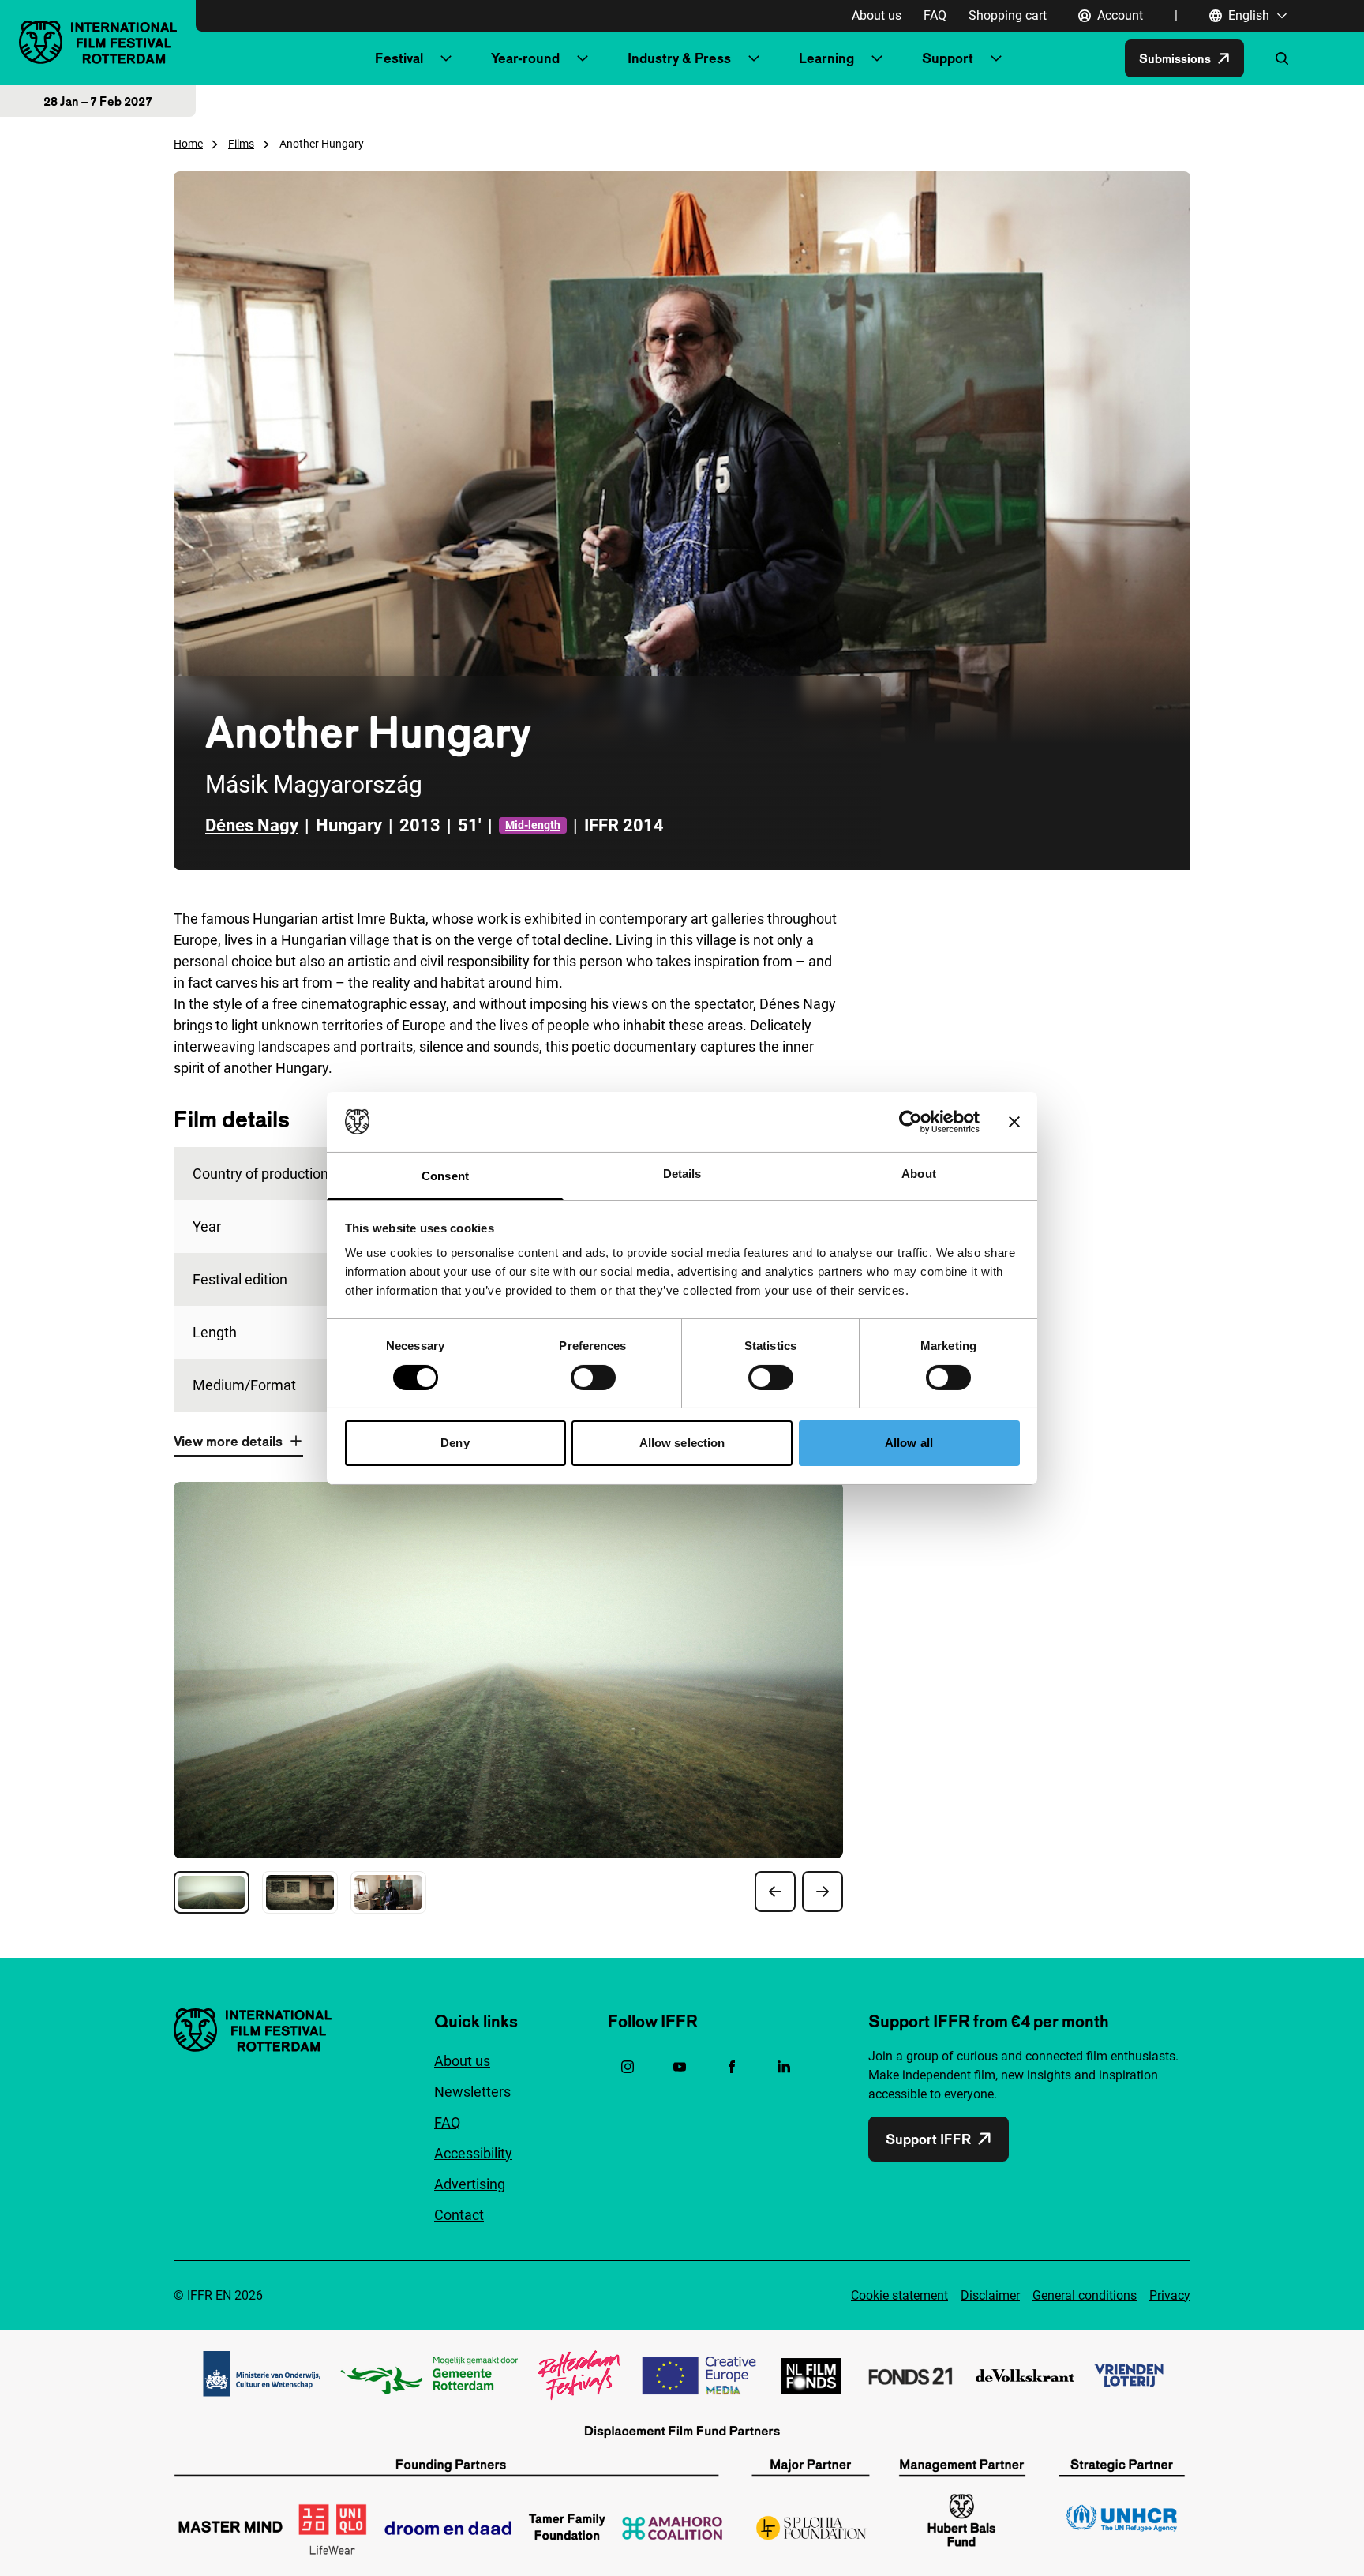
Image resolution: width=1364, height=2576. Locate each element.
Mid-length (533, 825)
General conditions (1085, 2295)
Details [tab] (682, 1174)
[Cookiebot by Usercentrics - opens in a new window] (911, 1122)
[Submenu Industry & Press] (754, 58)
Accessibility (473, 2153)
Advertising (470, 2184)
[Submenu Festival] (446, 58)
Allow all (909, 1443)
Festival (399, 58)
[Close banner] (1014, 1122)
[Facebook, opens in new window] (732, 2067)
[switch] (593, 1378)
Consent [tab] (445, 1176)
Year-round (525, 58)
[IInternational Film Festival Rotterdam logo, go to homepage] (98, 42)
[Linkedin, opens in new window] (784, 2067)
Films (241, 144)
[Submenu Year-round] (583, 58)
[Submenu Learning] (877, 58)
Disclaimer (990, 2295)
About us (877, 15)
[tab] (212, 1892)
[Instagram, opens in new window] (628, 2067)
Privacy (1170, 2295)
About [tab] (919, 1174)
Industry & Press (679, 58)
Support (948, 58)
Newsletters (472, 2092)
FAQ (935, 15)
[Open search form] (1282, 58)
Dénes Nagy (252, 825)
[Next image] (823, 1892)
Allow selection (682, 1443)
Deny (455, 1443)
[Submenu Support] (996, 58)
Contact (459, 2215)
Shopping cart (1008, 15)
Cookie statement (899, 2295)
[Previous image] (775, 1892)
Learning (826, 58)
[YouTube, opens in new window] (680, 2067)
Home (188, 144)
